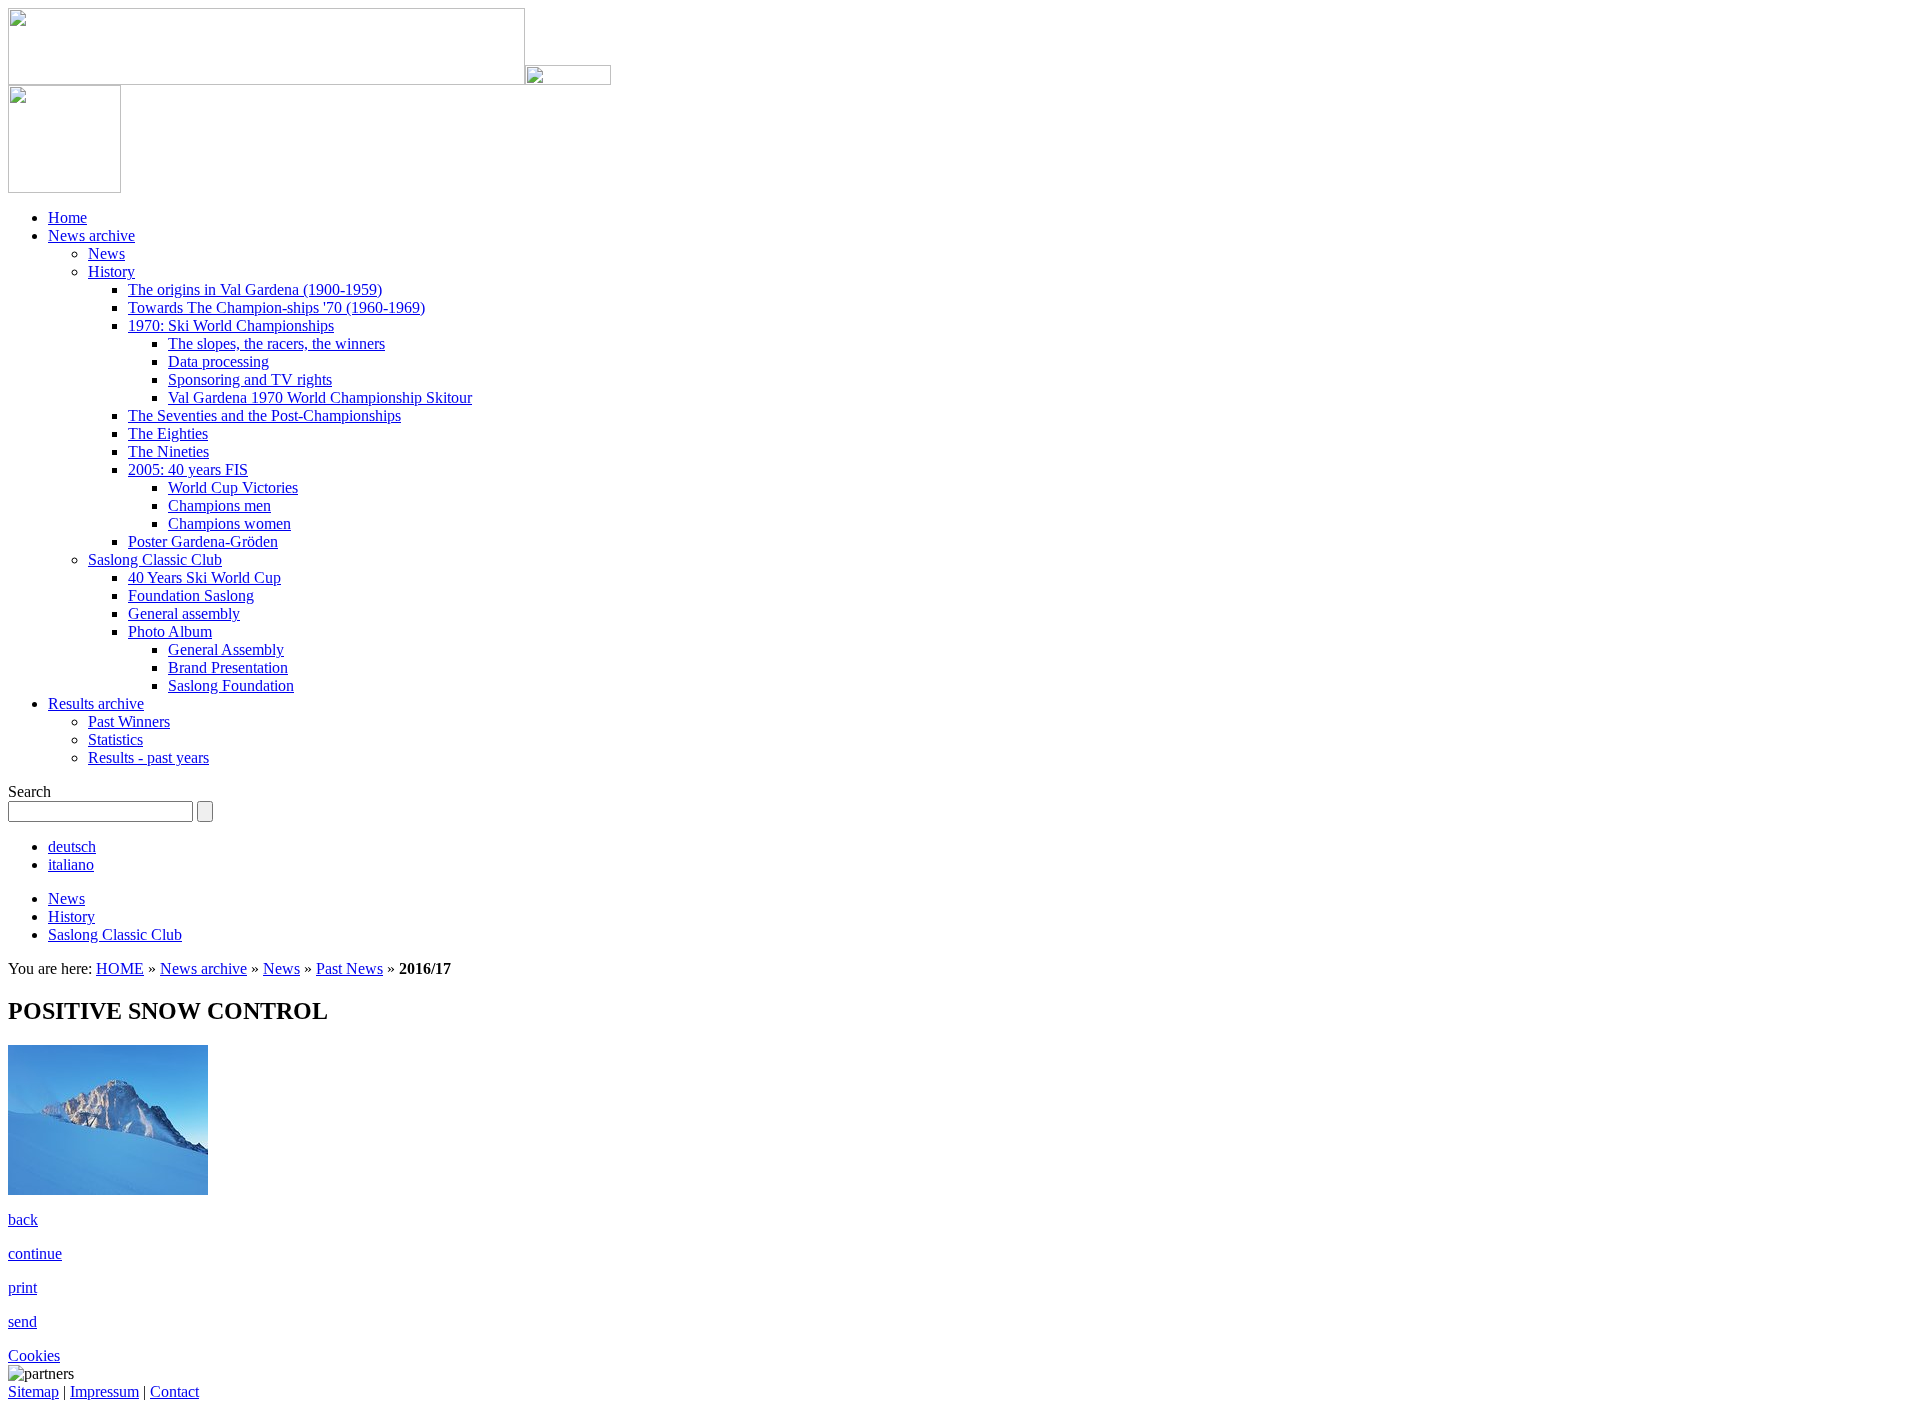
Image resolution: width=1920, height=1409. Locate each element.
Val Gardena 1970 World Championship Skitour (320, 397)
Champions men (219, 505)
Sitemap (33, 1391)
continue (35, 1253)
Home (67, 217)
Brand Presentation (228, 667)
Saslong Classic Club (155, 559)
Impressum (104, 1391)
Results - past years (148, 757)
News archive (91, 235)
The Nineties (168, 451)
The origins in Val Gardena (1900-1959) (255, 289)
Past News (349, 968)
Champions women (229, 523)
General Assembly (226, 649)
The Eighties (168, 433)
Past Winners (129, 721)
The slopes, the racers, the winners (276, 343)
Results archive (96, 703)
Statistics (115, 739)
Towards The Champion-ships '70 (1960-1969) (276, 307)
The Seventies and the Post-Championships (264, 415)
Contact (174, 1391)
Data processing (218, 361)
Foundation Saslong (191, 595)
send (22, 1321)
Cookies (34, 1355)
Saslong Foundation (231, 685)
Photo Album (170, 631)
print (22, 1287)
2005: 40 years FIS (188, 469)
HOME (120, 968)
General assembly (184, 613)
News (106, 253)
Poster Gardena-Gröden (203, 541)
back (23, 1219)
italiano (71, 864)
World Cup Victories (233, 487)
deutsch (72, 846)
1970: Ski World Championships (231, 325)
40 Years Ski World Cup (204, 577)
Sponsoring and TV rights (250, 379)
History (111, 271)
